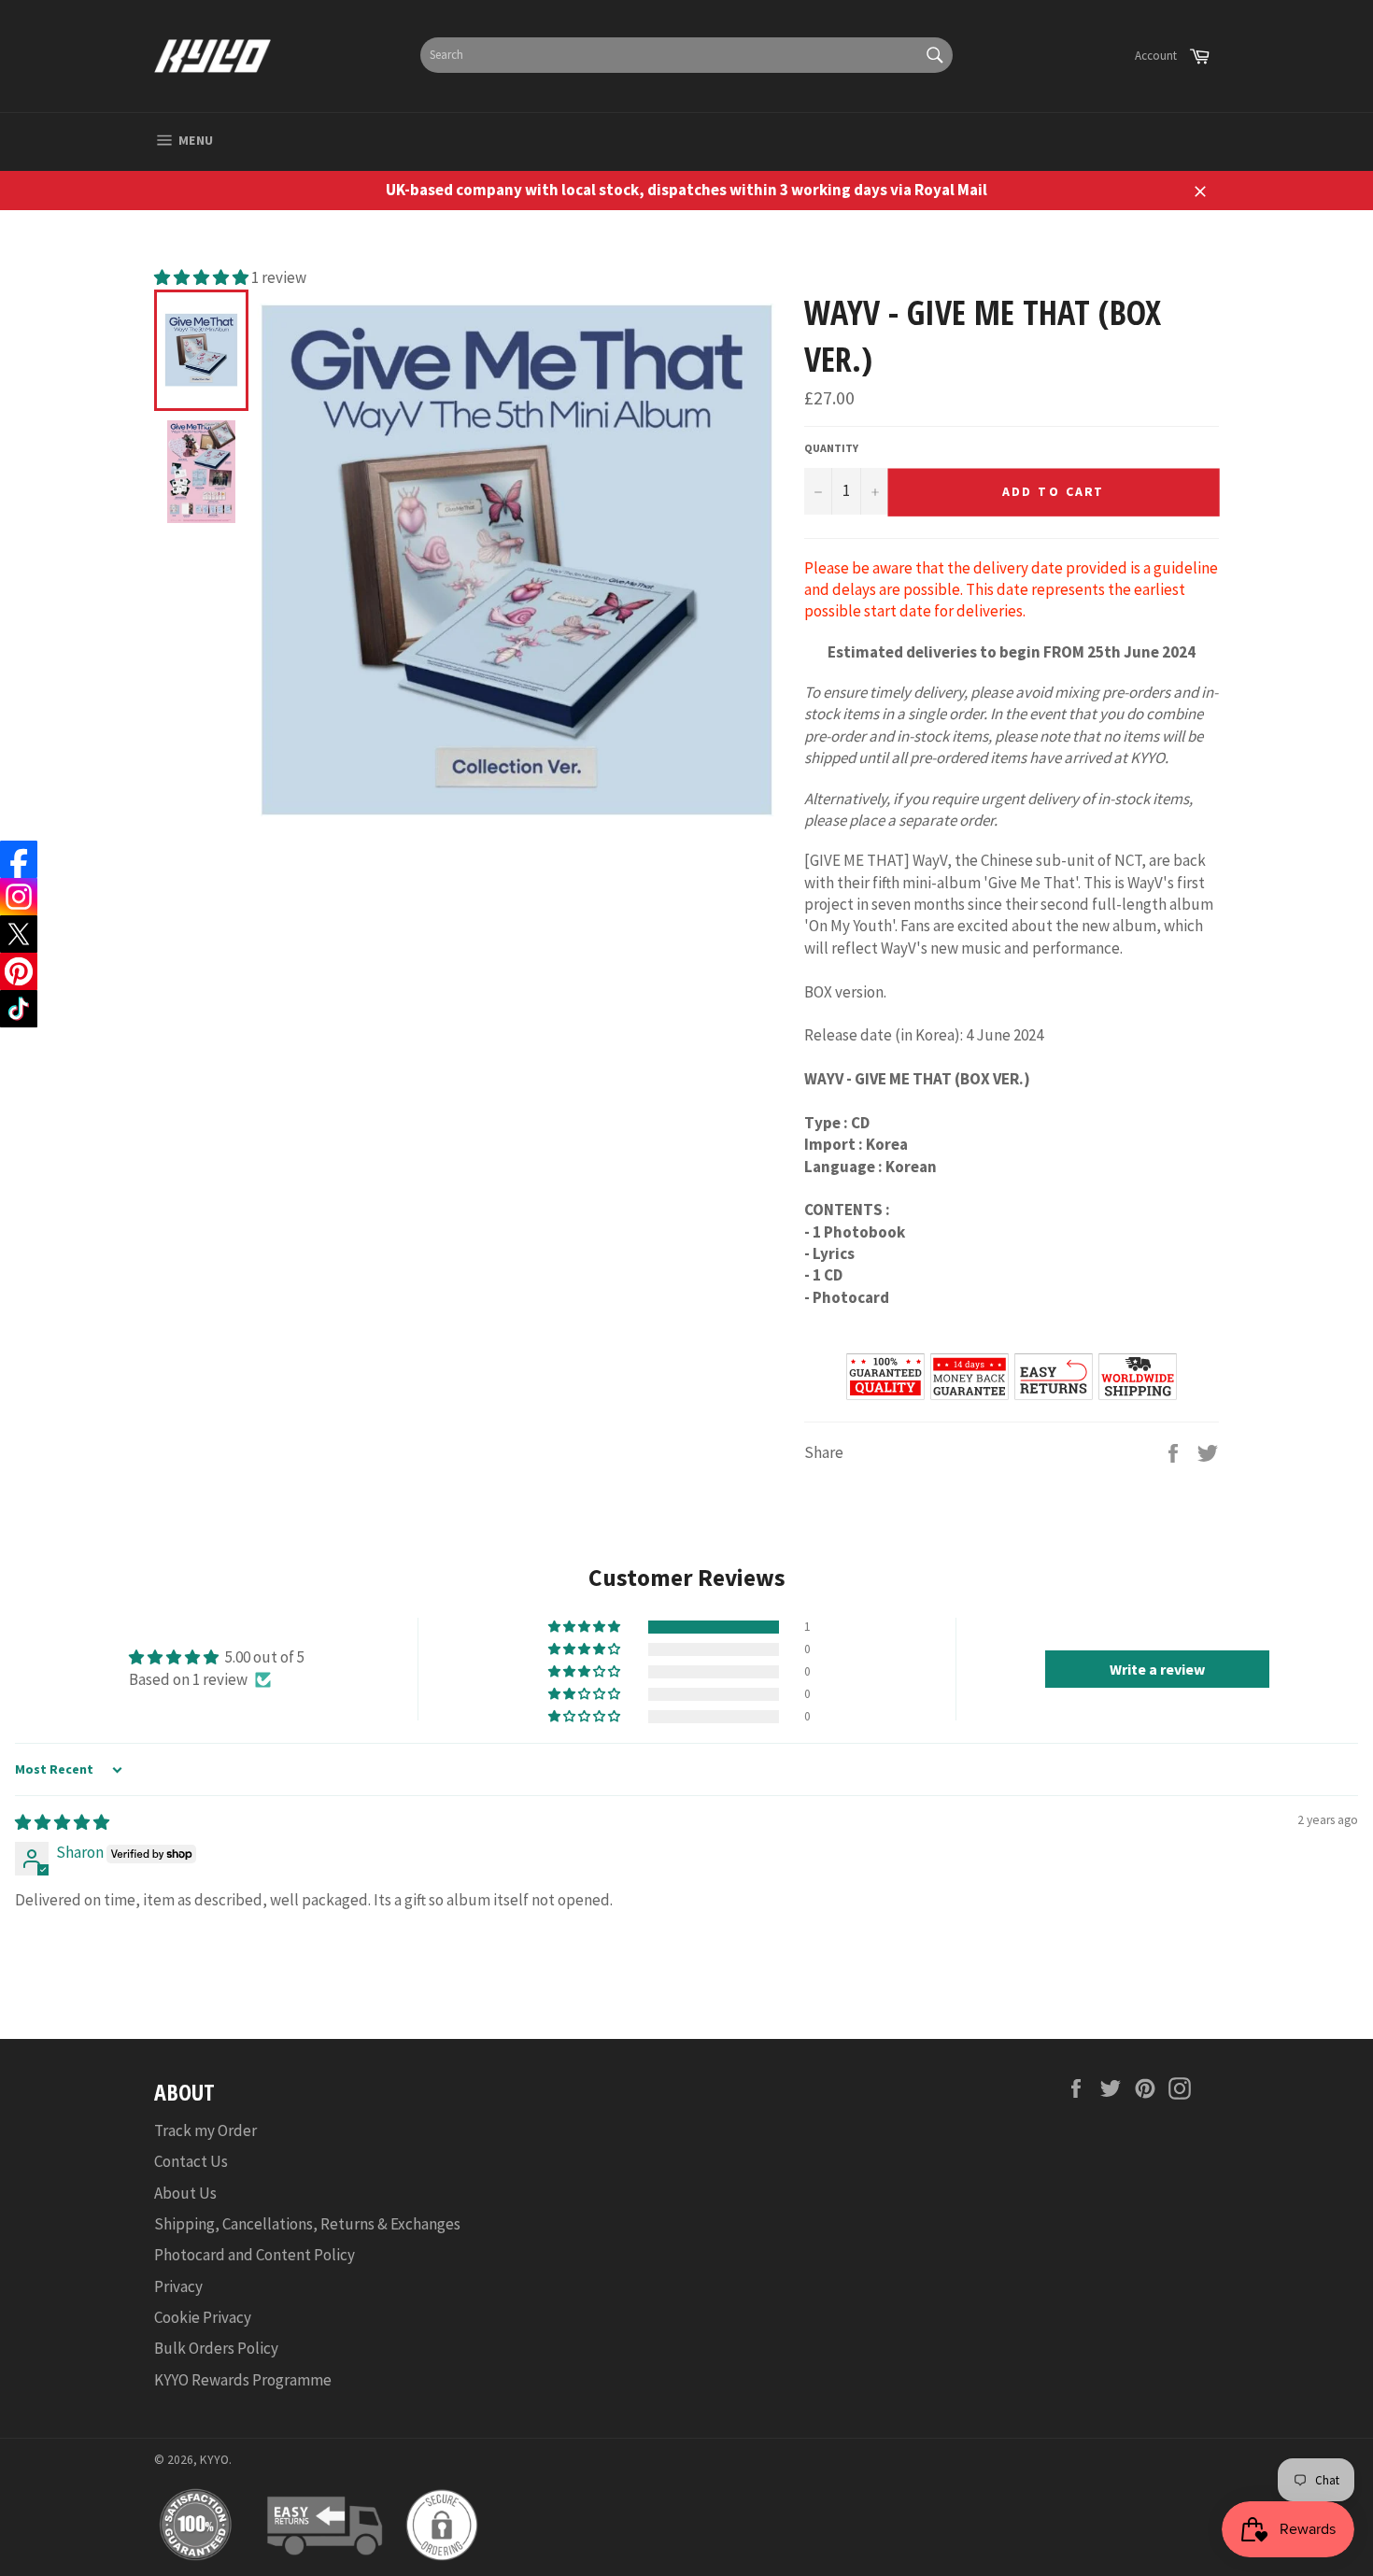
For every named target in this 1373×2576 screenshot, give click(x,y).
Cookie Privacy (203, 2317)
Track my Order (205, 2130)
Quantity (831, 448)
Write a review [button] (1157, 1669)
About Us (185, 2193)
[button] (203, 277)
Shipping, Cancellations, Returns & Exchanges (307, 2224)
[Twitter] (19, 934)
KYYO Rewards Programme (243, 2380)
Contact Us (191, 2161)
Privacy (178, 2286)
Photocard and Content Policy (255, 2255)
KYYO (214, 2460)
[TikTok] (19, 1009)
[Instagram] (19, 897)
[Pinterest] (19, 971)
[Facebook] (19, 859)
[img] (62, 1822)
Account (1156, 56)
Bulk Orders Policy (216, 2348)
